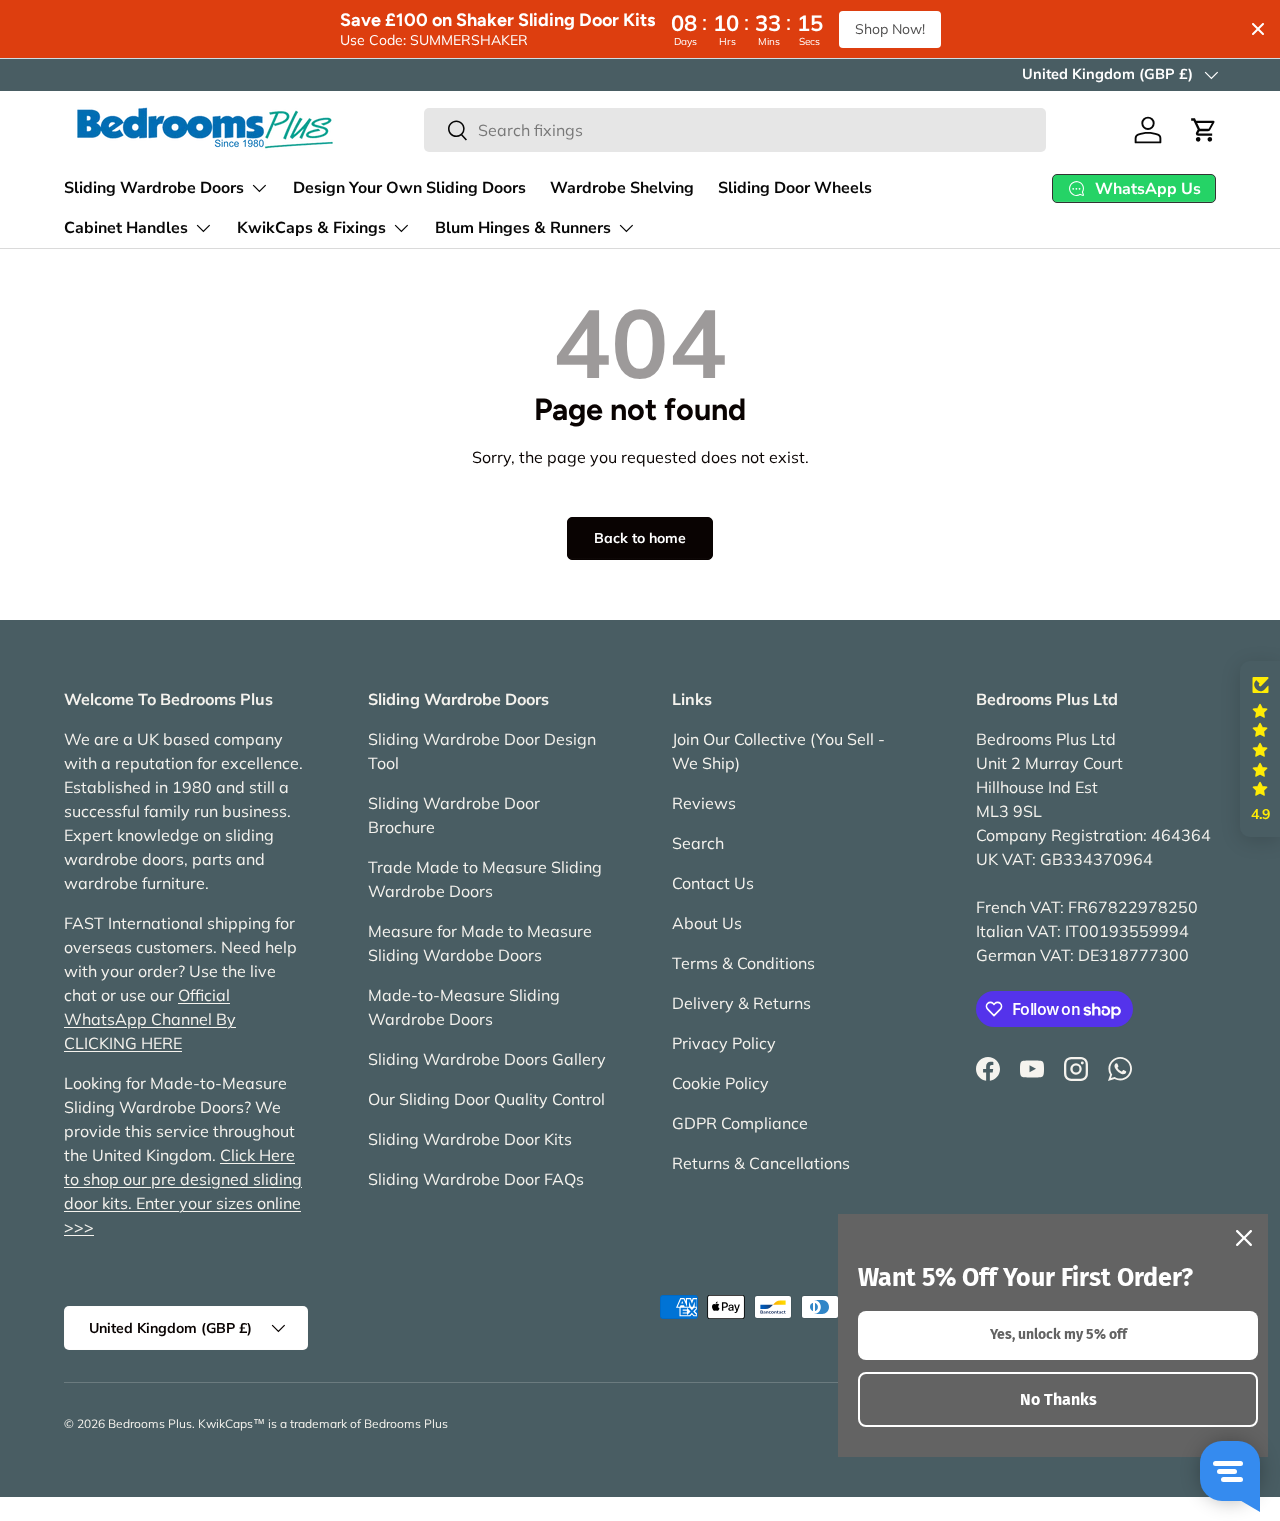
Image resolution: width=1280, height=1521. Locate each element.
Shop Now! (890, 29)
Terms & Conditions (743, 963)
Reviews (704, 803)
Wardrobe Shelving (622, 188)
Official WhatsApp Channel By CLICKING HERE (150, 1019)
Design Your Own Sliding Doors (409, 188)
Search (698, 843)
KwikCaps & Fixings (311, 228)
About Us (707, 923)
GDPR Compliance (740, 1123)
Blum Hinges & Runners (523, 228)
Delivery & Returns (741, 1003)
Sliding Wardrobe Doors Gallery (487, 1059)
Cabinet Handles (126, 228)
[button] (1204, 130)
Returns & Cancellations (761, 1163)
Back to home (640, 538)
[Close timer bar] (1258, 29)
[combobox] (735, 130)
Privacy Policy (724, 1043)
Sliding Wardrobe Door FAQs (476, 1179)
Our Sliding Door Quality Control (486, 1099)
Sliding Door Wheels (795, 188)
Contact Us (713, 883)
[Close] (1244, 1238)
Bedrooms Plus (150, 1423)
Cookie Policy (720, 1083)
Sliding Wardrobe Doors (154, 188)
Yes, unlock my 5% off (1058, 1334)
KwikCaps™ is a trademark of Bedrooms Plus (323, 1423)
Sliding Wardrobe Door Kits (470, 1139)
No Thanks (1058, 1399)
